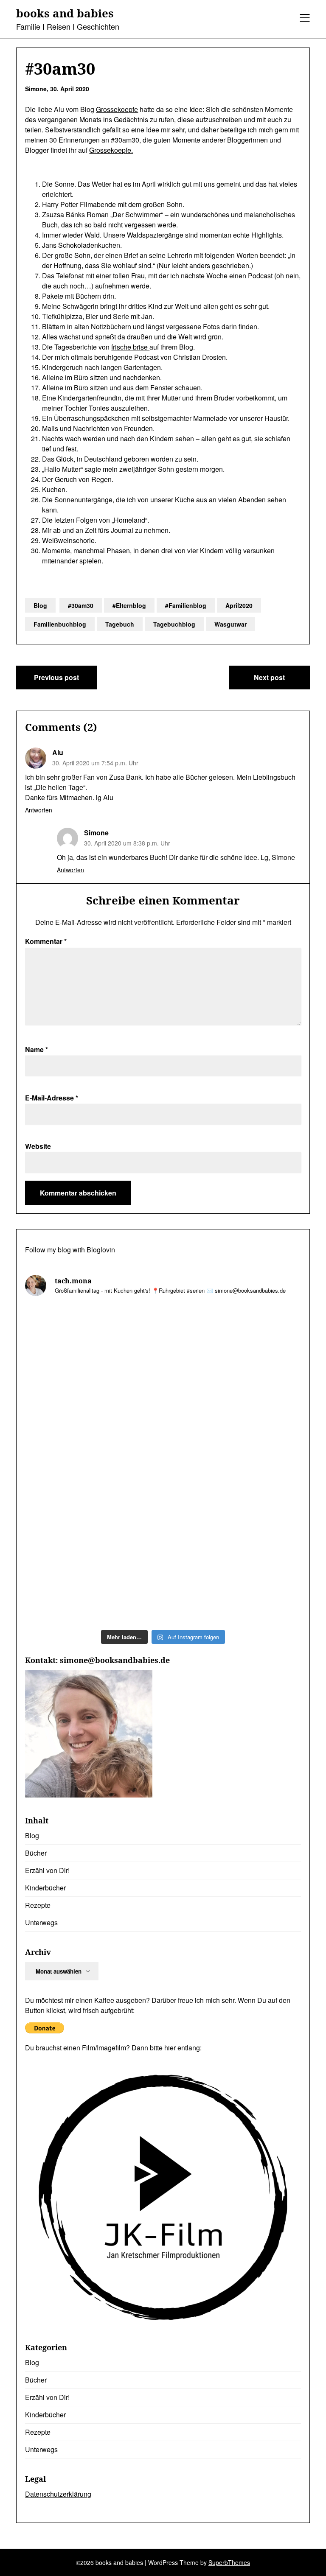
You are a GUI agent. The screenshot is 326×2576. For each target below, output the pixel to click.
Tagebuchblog (174, 624)
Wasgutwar (230, 624)
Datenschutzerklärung (58, 2494)
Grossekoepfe (117, 109)
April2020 (239, 605)
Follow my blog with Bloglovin (70, 1250)
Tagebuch (120, 624)
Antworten (39, 810)
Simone (96, 833)
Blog (40, 605)
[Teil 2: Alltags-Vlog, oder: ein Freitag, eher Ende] (233, 1424)
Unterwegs (41, 1922)
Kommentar (46, 941)
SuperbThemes (229, 2562)
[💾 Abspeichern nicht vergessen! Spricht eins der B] (93, 1344)
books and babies (65, 14)
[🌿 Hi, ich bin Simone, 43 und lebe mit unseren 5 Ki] (93, 1424)
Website (38, 1146)
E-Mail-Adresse (52, 1098)
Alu (58, 752)
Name (37, 1049)
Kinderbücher (45, 1888)
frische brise (130, 347)
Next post (269, 677)
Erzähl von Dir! (47, 1870)
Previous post (56, 677)
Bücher (36, 1853)
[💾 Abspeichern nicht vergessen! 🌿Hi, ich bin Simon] (233, 1344)
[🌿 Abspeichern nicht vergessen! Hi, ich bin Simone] (233, 1505)
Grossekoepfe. (111, 150)
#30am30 (81, 605)
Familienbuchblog (60, 624)
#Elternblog (129, 605)
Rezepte (38, 1905)
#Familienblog (186, 605)
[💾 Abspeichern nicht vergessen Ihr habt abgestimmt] (93, 1585)
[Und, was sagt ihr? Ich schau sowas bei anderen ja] (233, 1585)
